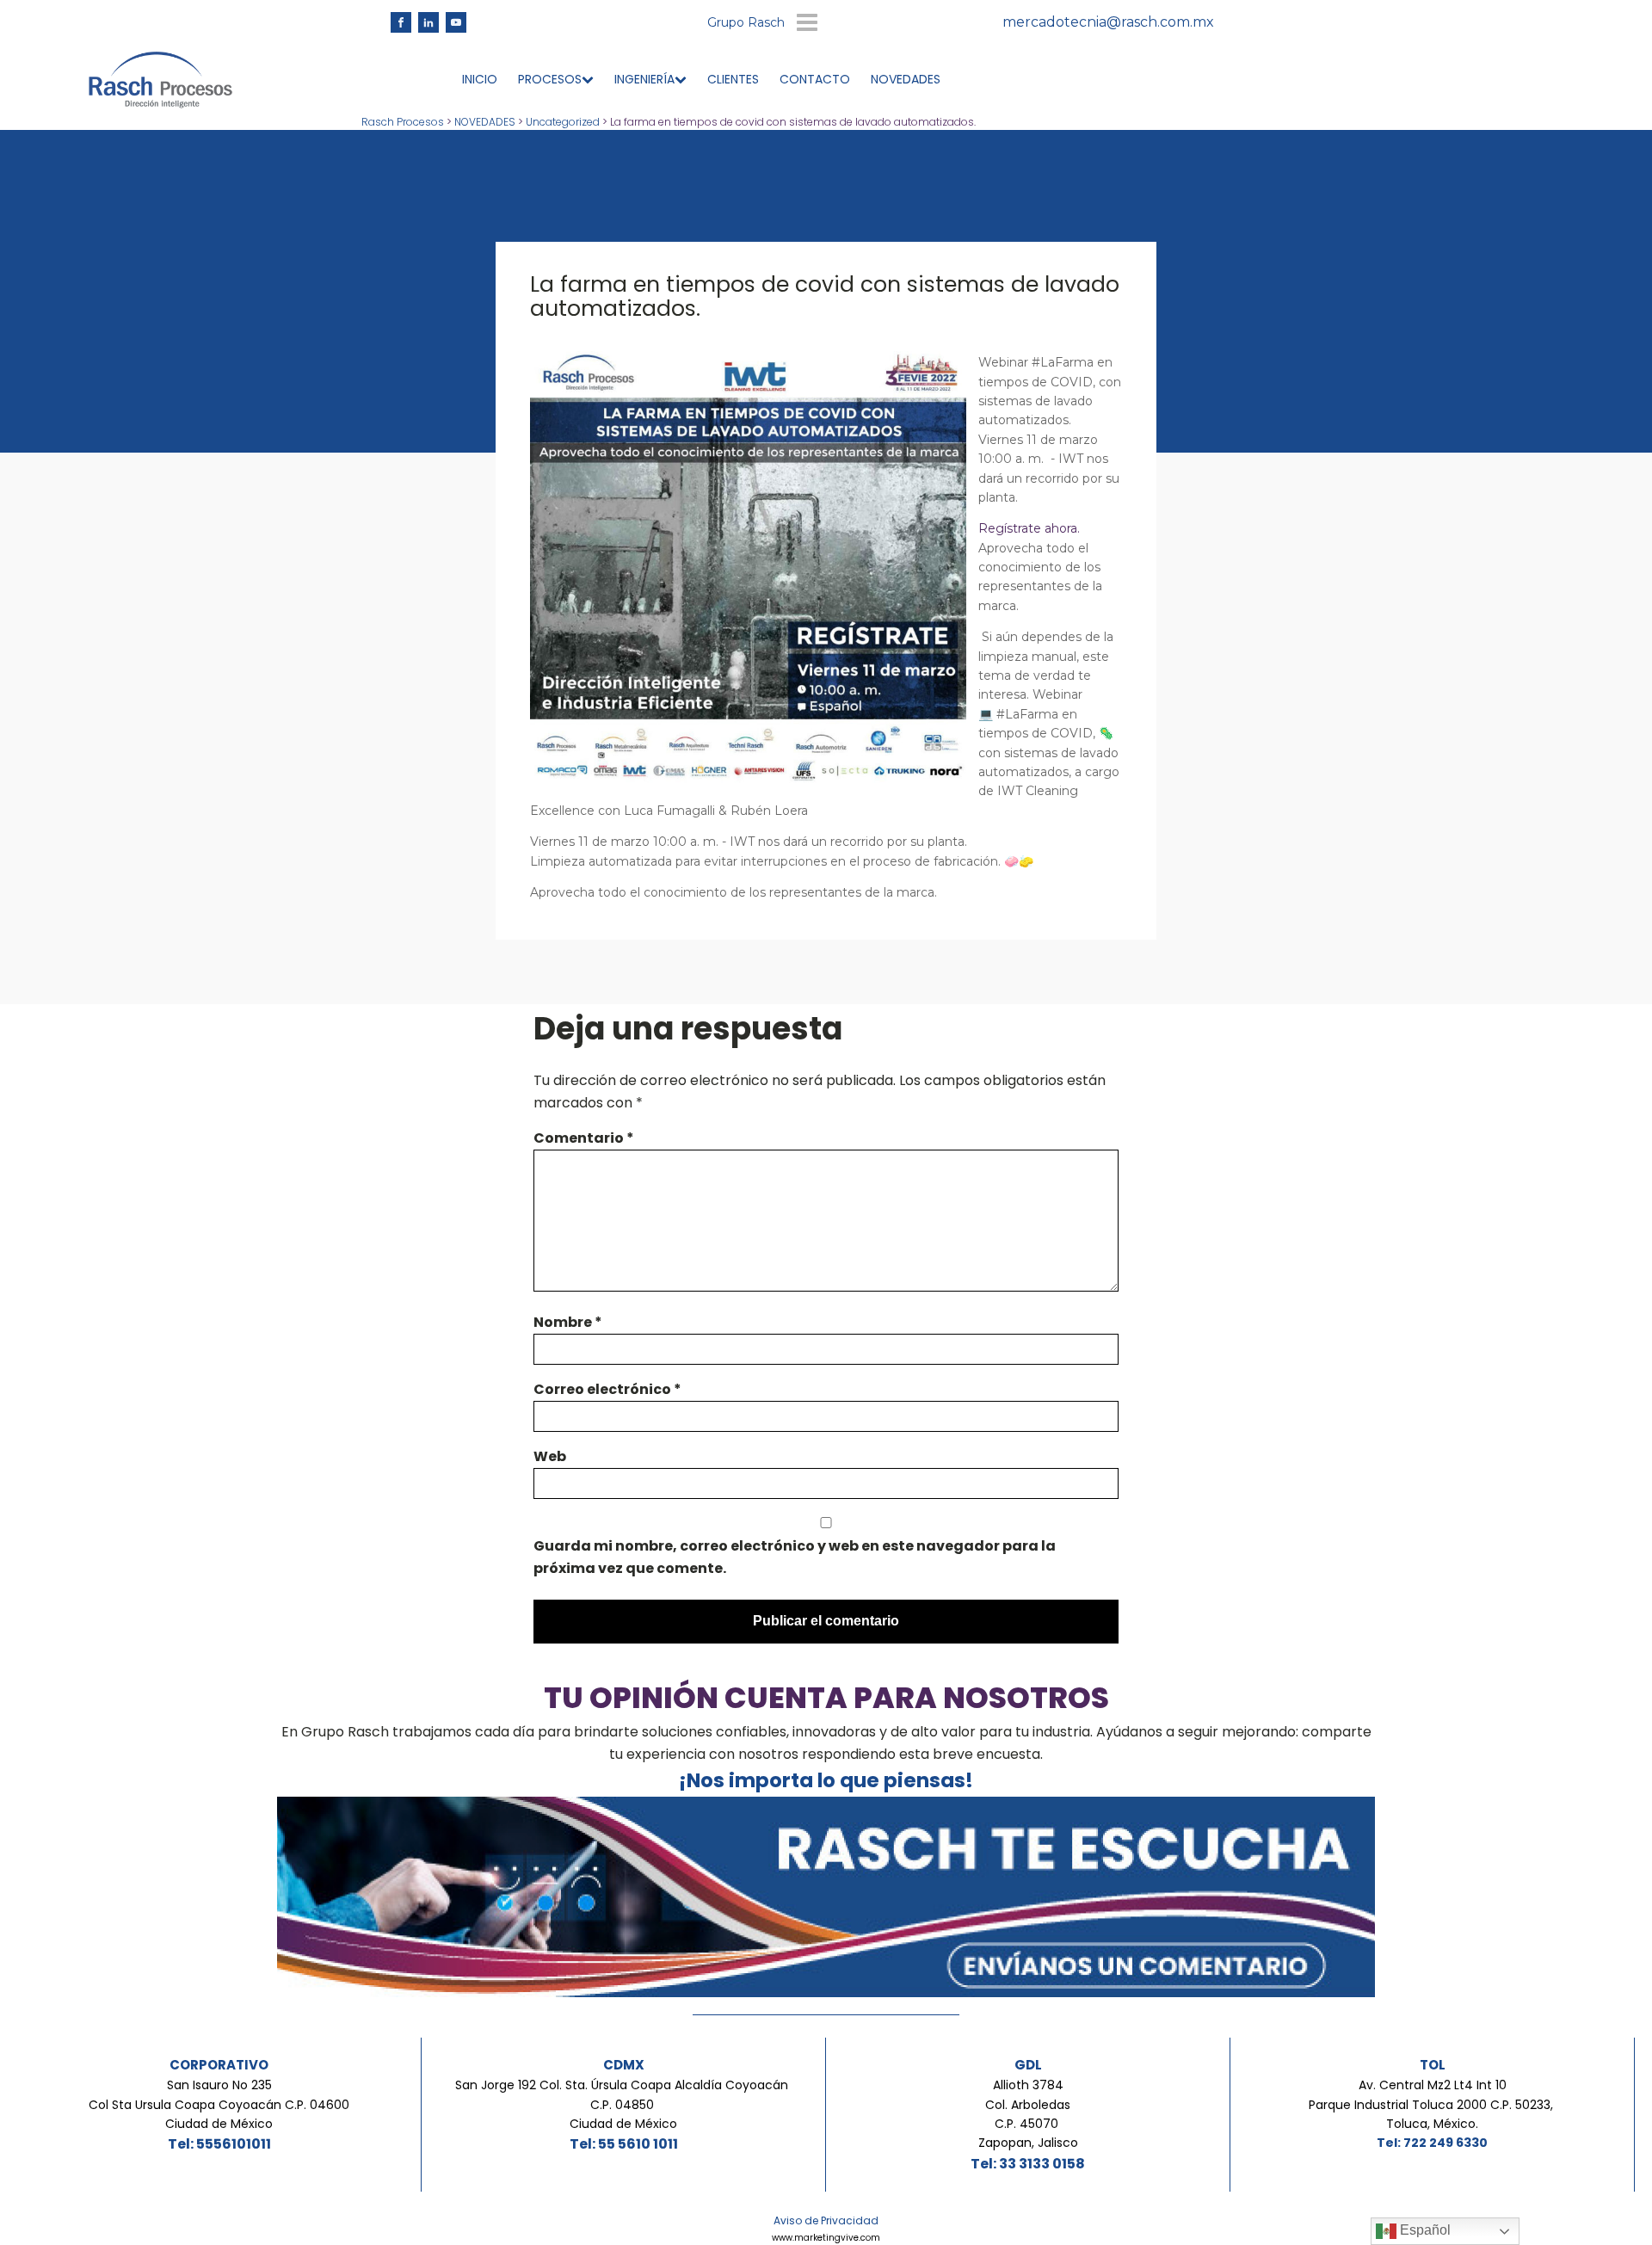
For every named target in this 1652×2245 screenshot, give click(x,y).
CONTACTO (815, 79)
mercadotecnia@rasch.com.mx (1108, 22)
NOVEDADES (906, 79)
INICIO (480, 79)
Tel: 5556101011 (219, 2144)
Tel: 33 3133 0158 (1028, 2164)
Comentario (584, 1138)
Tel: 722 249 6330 (1432, 2143)
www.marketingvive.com (826, 2238)
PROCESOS (550, 79)
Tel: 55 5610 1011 (624, 2144)
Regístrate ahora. (1029, 528)
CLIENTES (733, 79)
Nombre (568, 1322)
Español (1424, 2230)
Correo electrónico (607, 1389)
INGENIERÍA (644, 79)
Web (550, 1456)
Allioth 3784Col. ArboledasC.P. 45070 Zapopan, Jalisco (1028, 2114)
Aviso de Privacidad (826, 2220)
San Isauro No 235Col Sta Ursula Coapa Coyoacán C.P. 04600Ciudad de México (219, 2104)
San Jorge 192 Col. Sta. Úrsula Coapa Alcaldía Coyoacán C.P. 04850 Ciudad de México (623, 2104)
